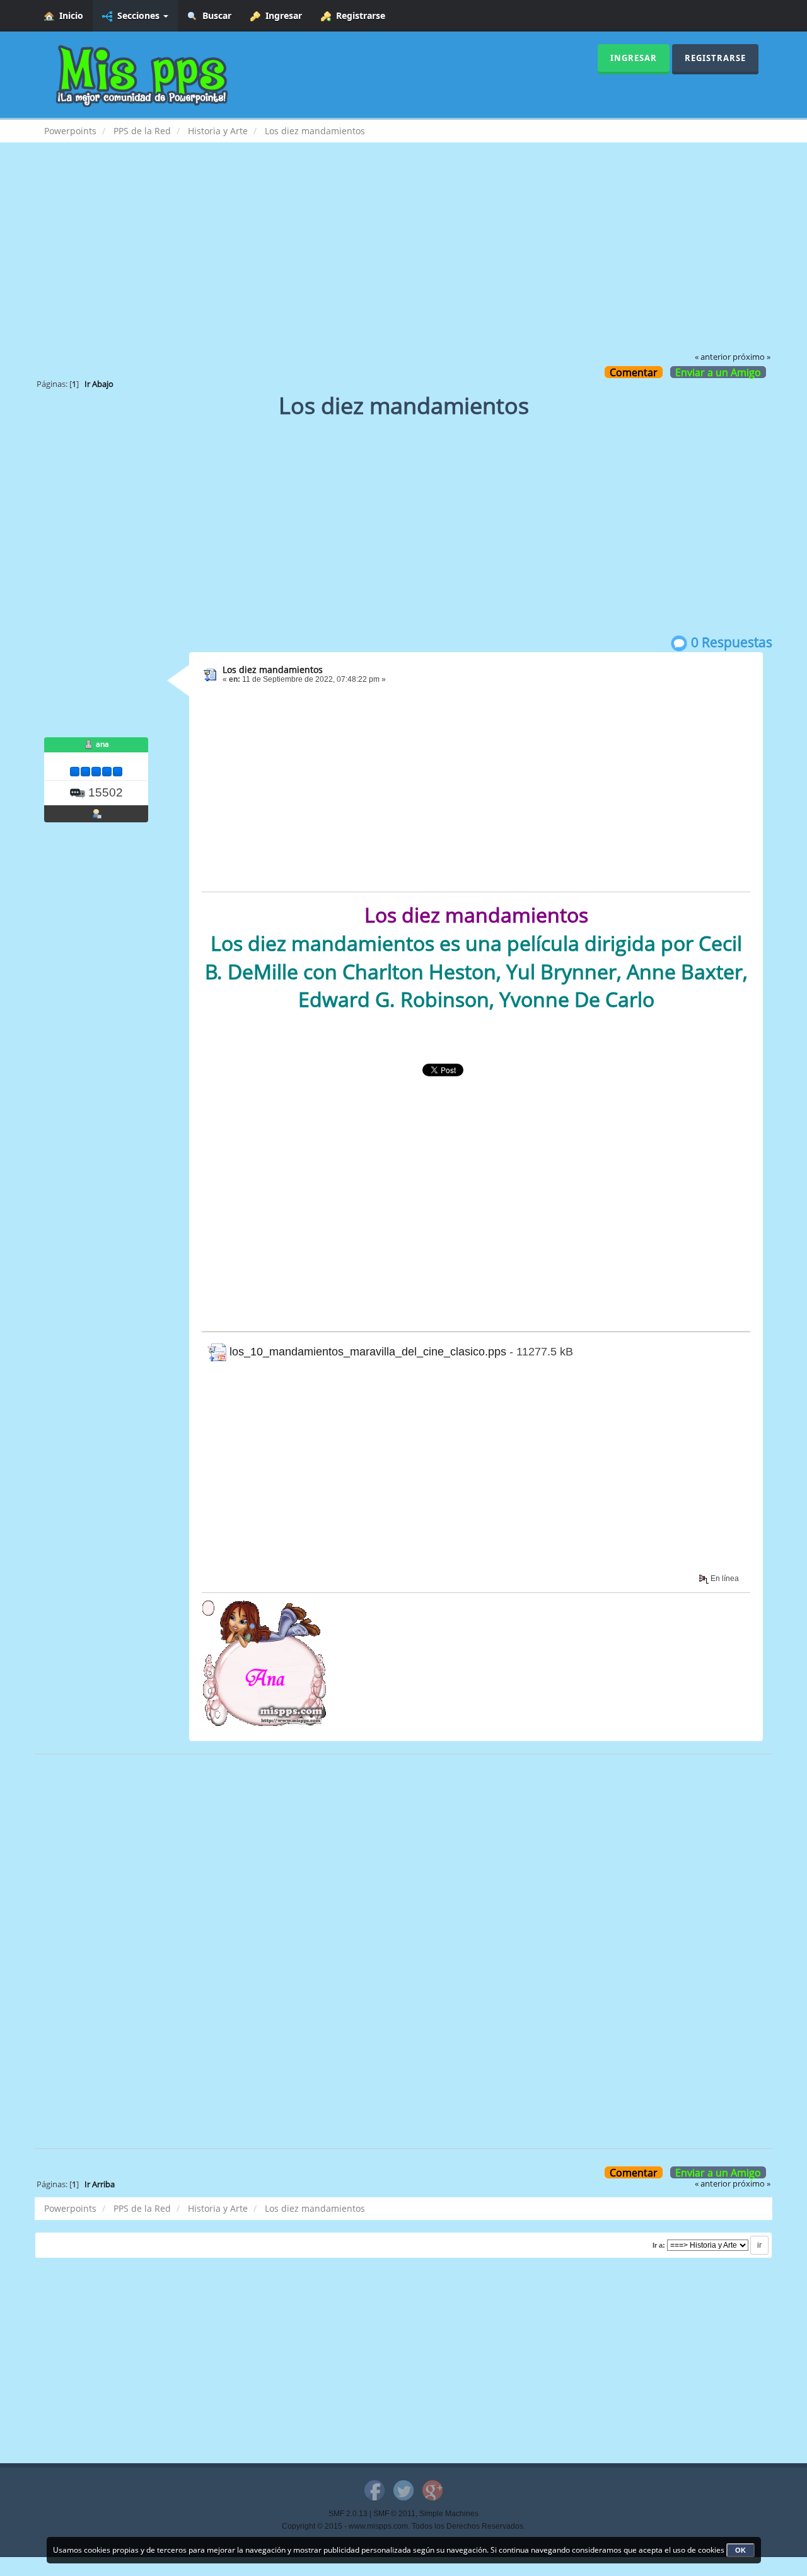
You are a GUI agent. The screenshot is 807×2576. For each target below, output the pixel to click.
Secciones (137, 15)
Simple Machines (449, 2514)
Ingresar (281, 15)
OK (740, 2550)
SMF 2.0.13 (348, 2514)
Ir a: (659, 2245)
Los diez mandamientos (273, 670)
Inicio (69, 15)
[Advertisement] (403, 256)
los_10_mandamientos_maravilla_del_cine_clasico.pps (366, 1352)
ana (102, 744)
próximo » (752, 357)
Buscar (214, 15)
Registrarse (358, 15)
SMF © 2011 (394, 2514)
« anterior (713, 357)
